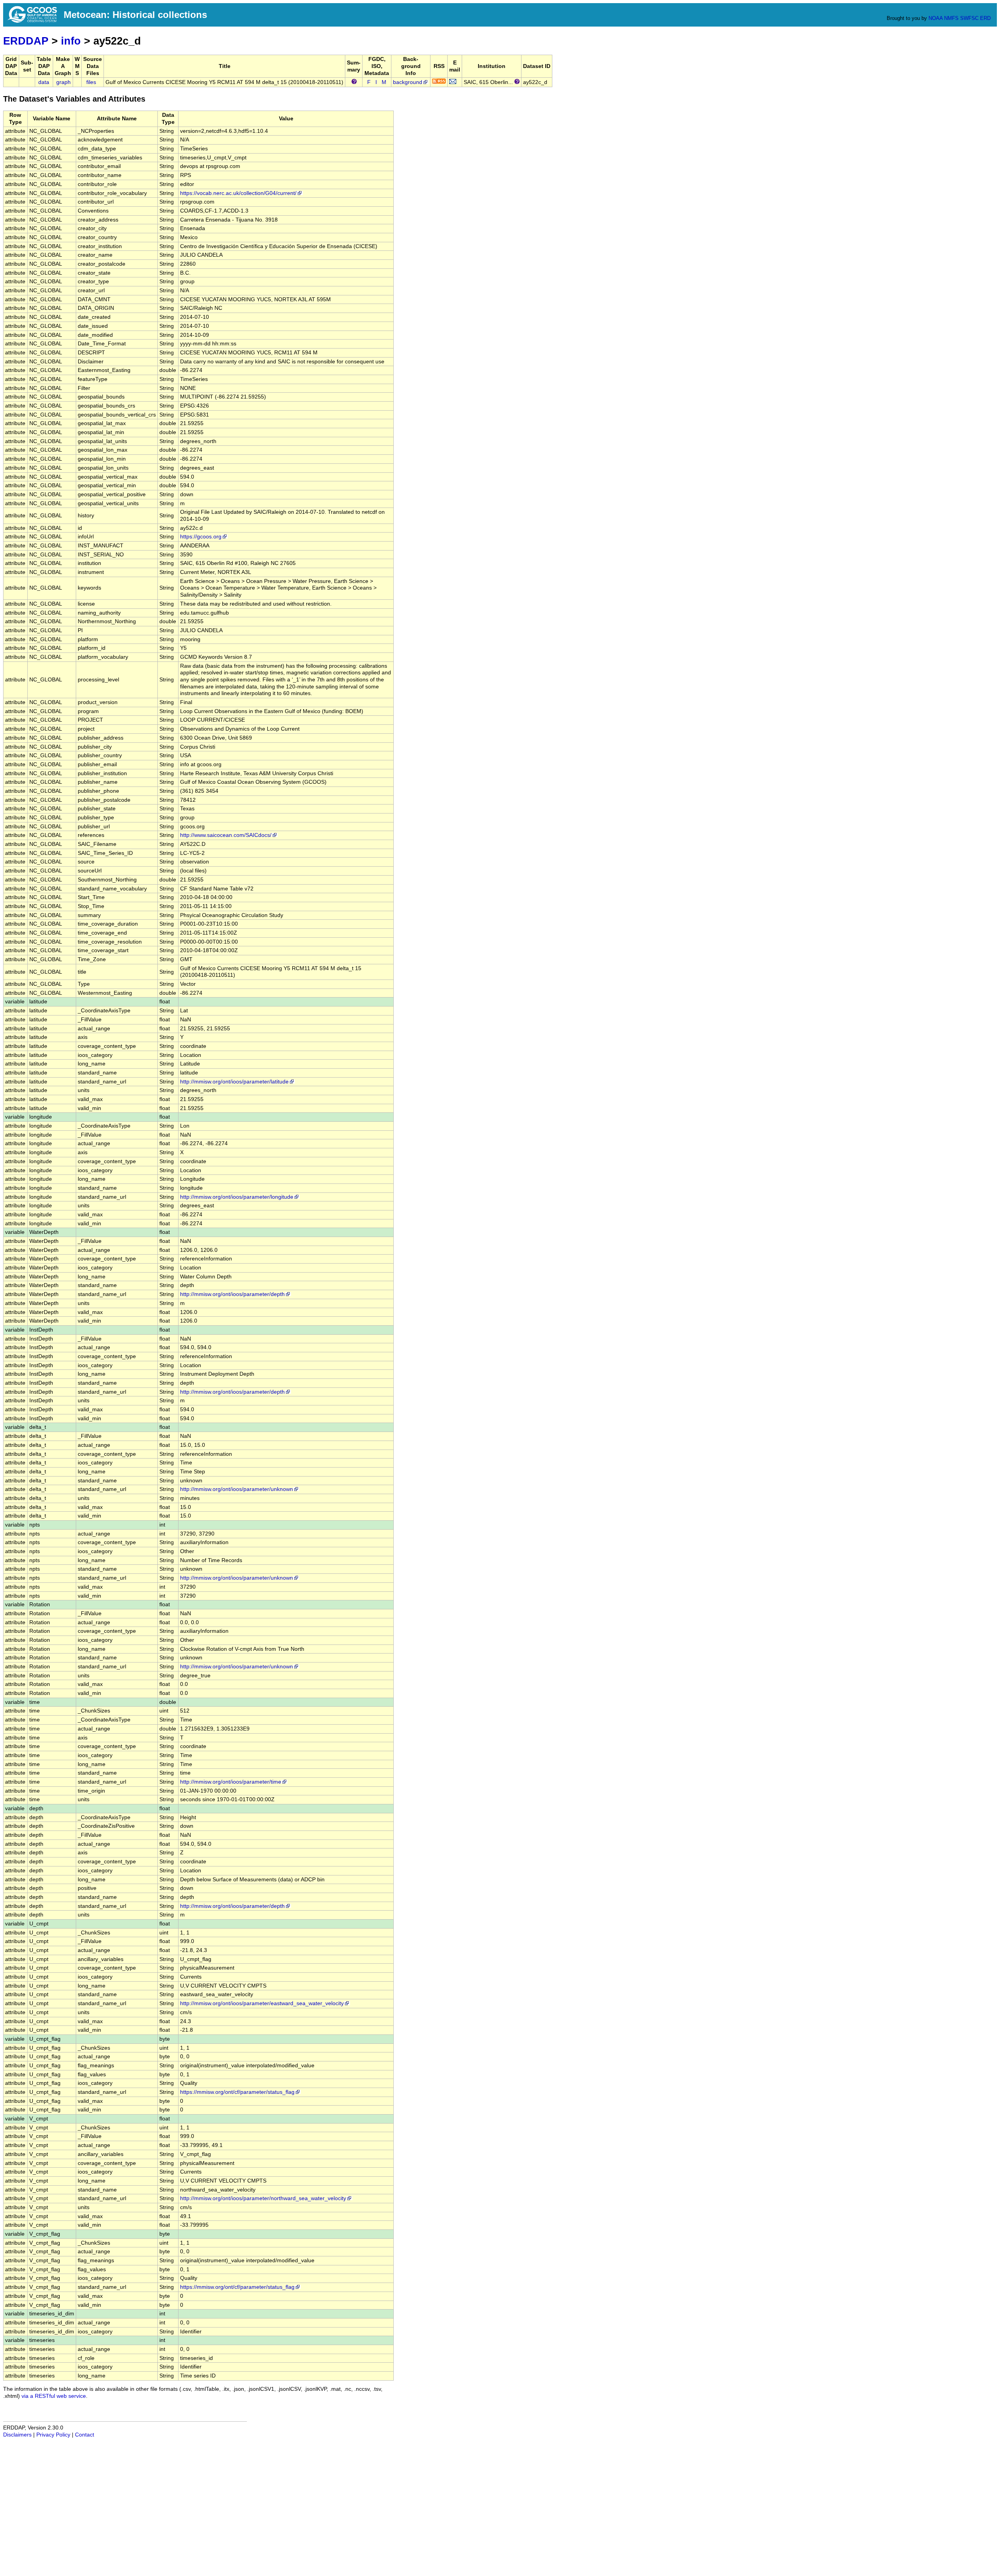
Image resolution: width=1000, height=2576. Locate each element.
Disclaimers (17, 2435)
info (71, 41)
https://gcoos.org (201, 537)
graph (63, 82)
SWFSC (969, 18)
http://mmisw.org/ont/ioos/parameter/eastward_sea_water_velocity (262, 2003)
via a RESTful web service (54, 2396)
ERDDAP (26, 41)
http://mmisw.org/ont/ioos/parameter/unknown (237, 1489)
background (408, 82)
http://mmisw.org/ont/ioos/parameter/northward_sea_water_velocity (263, 2198)
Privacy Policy (53, 2435)
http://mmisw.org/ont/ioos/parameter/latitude (234, 1082)
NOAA (936, 18)
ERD (985, 18)
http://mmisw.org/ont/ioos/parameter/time (231, 1782)
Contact (85, 2435)
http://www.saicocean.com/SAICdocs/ (226, 835)
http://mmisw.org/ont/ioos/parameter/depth (232, 1294)
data (44, 82)
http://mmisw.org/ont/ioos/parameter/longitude (237, 1197)
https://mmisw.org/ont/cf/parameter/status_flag (237, 2092)
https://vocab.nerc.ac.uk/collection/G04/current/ (238, 193)
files (91, 82)
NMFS (951, 18)
